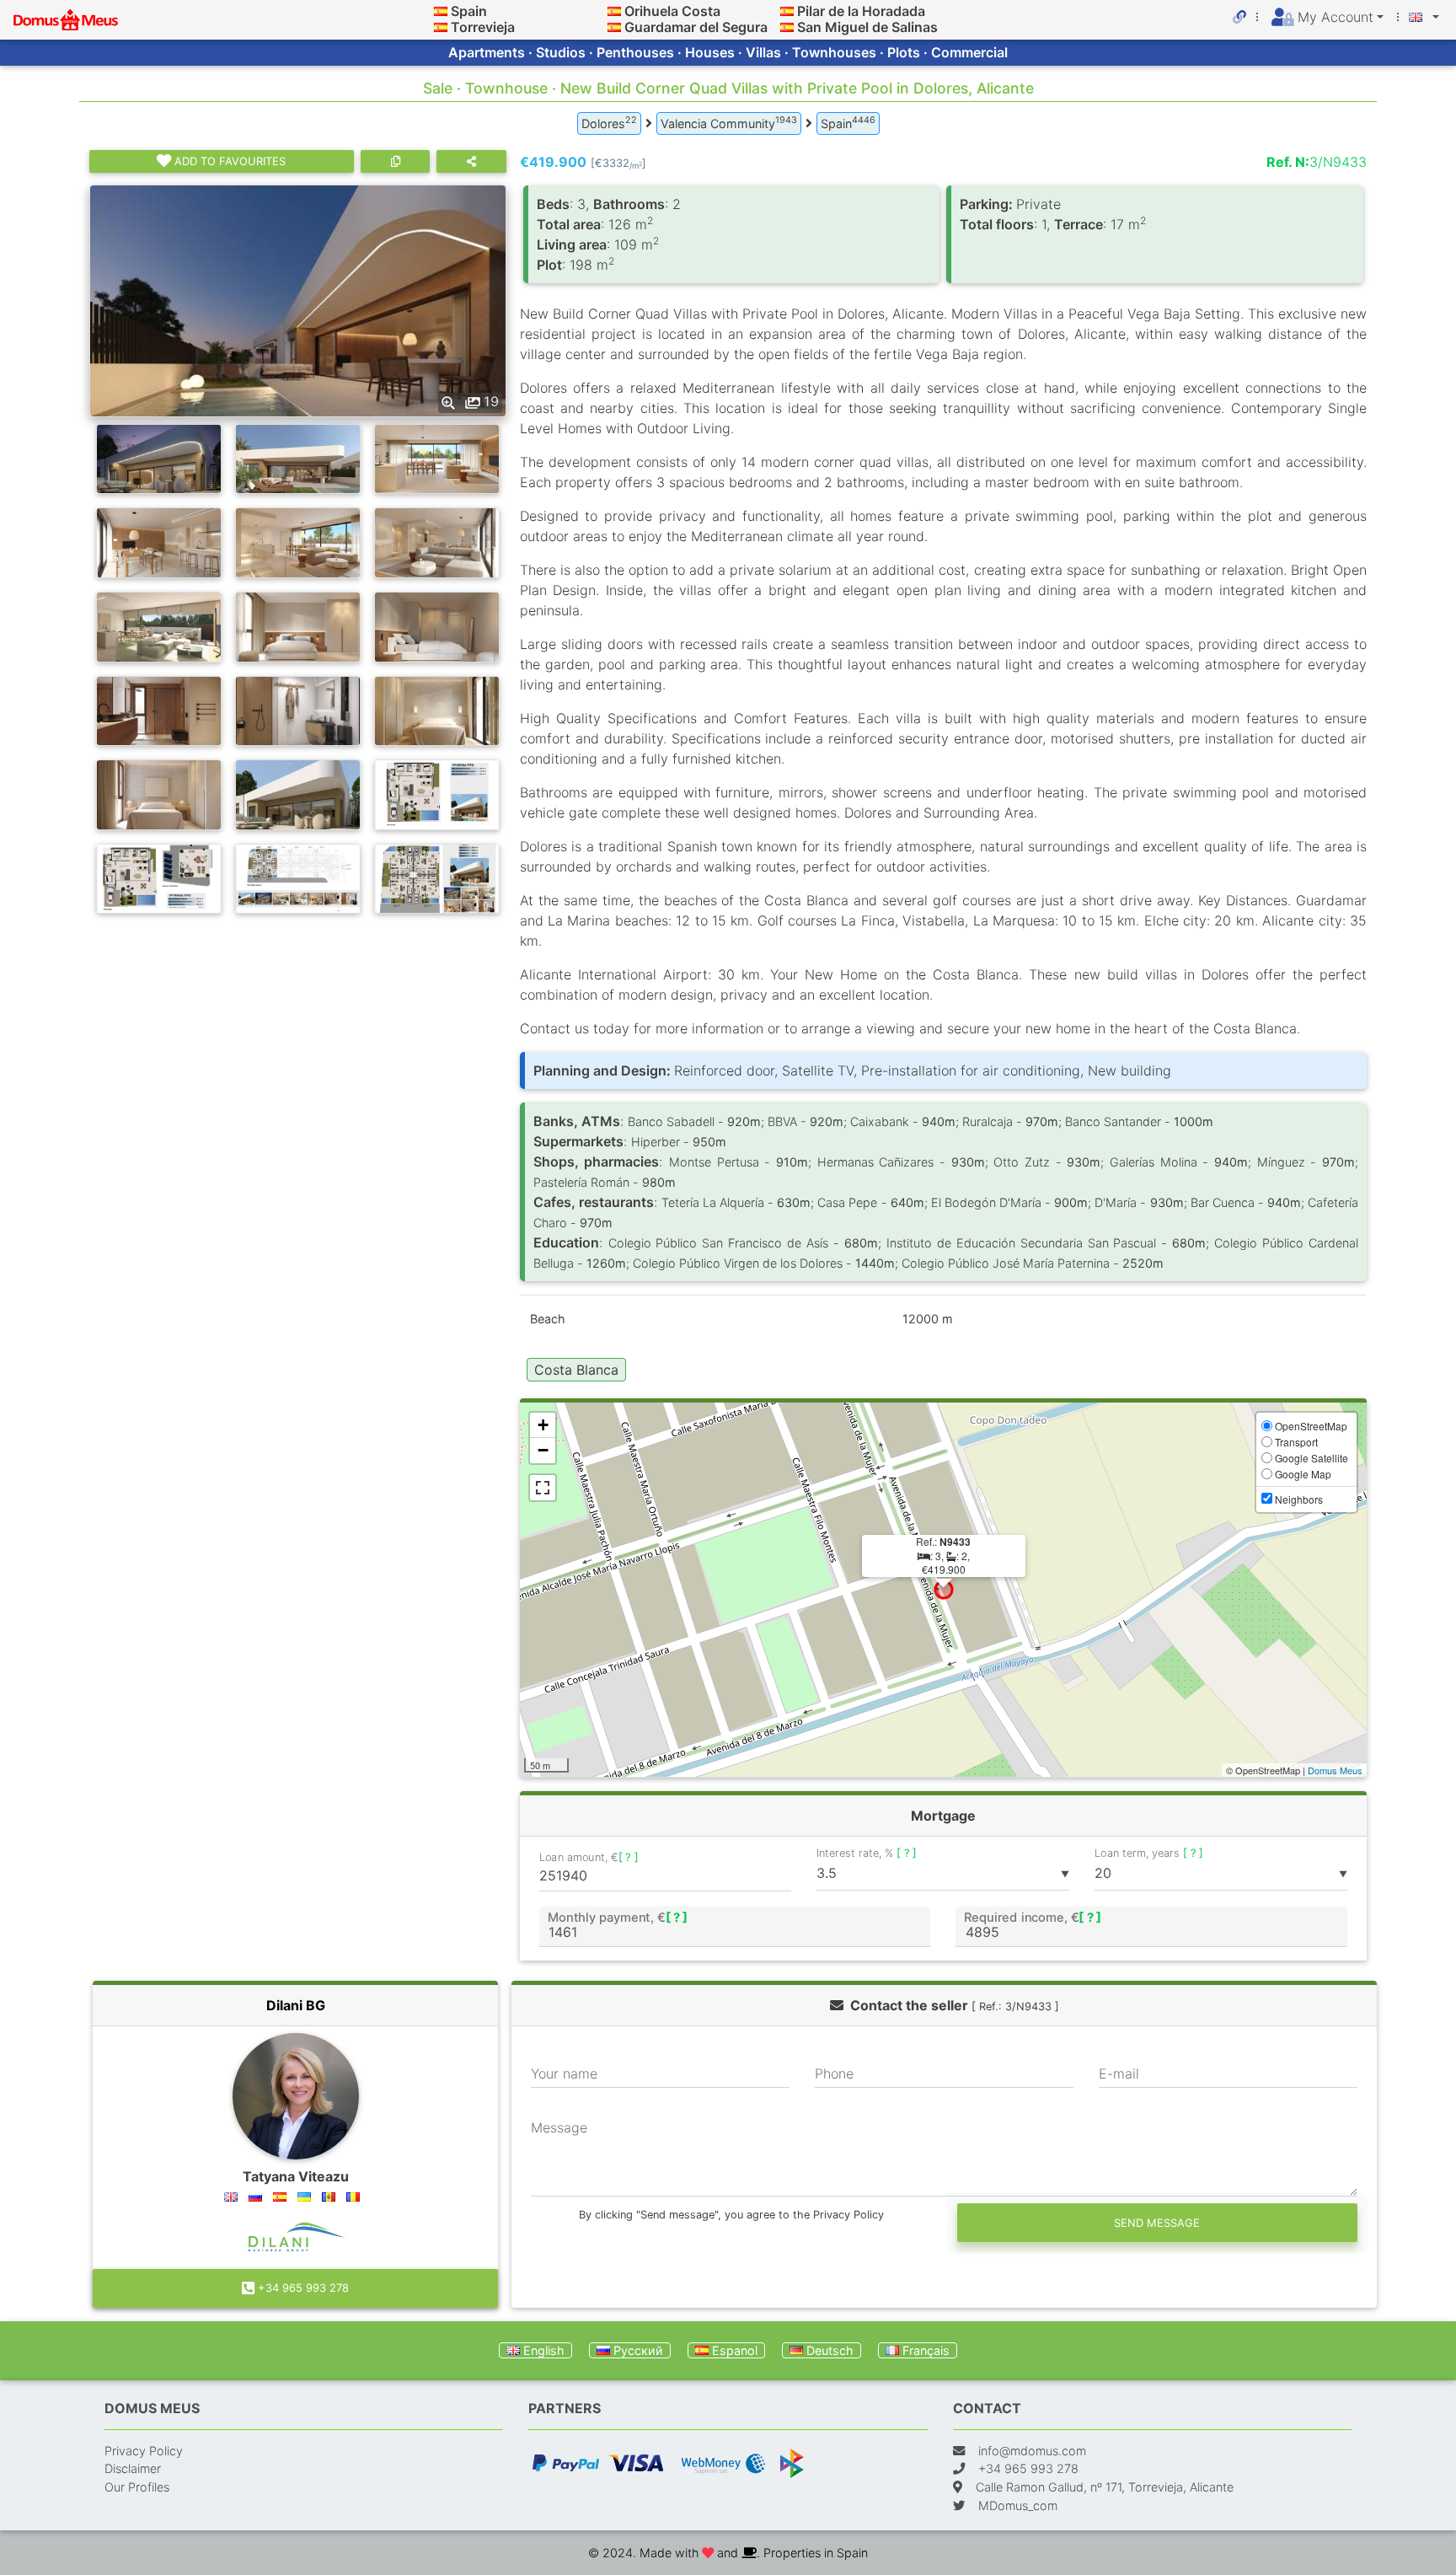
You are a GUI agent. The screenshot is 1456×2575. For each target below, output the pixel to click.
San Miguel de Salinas (867, 27)
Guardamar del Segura (696, 27)
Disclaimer (133, 2468)
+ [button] (543, 1425)
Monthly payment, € (617, 1917)
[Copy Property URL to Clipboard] (395, 161)
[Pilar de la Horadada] (787, 11)
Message (559, 2127)
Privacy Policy (144, 2451)
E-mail (1119, 2073)
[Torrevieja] (441, 27)
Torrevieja (483, 27)
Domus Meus (1335, 1770)
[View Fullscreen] (543, 1488)
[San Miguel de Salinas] (787, 27)
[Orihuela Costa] (614, 11)
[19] (298, 299)
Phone (834, 2073)
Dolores (609, 122)
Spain (469, 11)
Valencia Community (729, 122)
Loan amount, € (589, 1858)
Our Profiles (137, 2487)
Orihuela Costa (672, 11)
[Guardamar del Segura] (614, 27)
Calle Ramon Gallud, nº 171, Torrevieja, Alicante (1105, 2487)
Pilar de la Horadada (861, 11)
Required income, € (1033, 1917)
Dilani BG (296, 2005)
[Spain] (441, 11)
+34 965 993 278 (302, 2288)
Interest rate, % (867, 1853)
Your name (564, 2073)
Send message (1157, 2223)
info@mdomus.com (1032, 2451)
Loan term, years (1149, 1853)
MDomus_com (1018, 2505)
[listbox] (943, 1874)
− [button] (543, 1450)
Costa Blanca (576, 1370)
